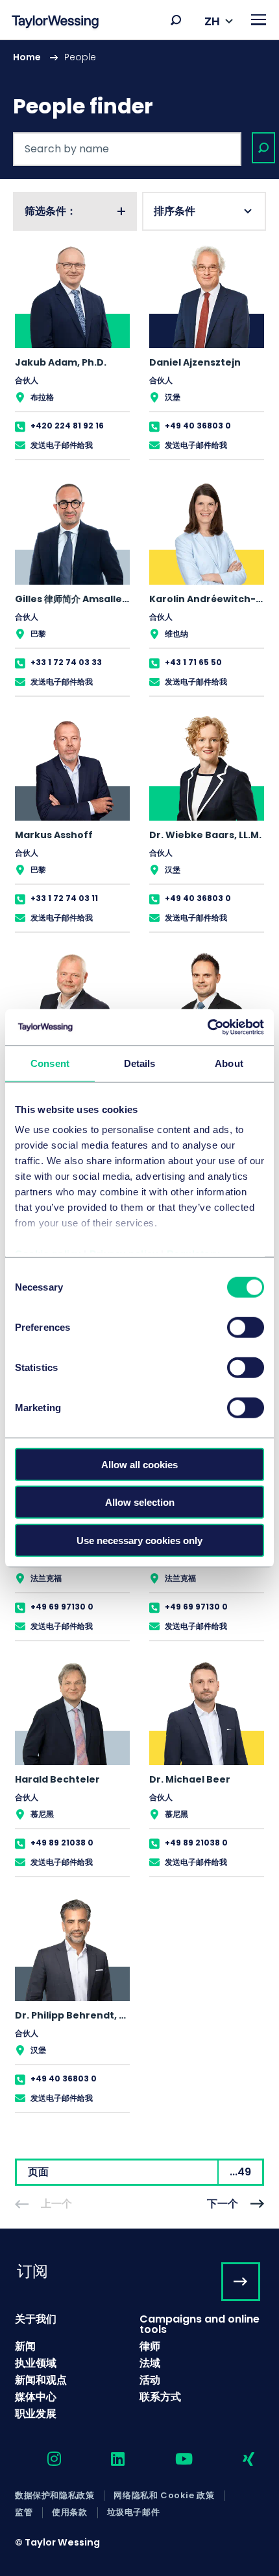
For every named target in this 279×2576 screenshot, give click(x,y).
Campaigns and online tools (200, 2324)
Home (27, 57)
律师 (150, 2346)
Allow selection (140, 1502)
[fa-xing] (237, 2460)
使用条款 (69, 2512)
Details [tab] (140, 1063)
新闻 (25, 2346)
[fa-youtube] (173, 2460)
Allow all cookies (139, 1464)
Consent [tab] (50, 1063)
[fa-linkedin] (106, 2460)
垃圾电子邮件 (134, 2512)
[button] (176, 20)
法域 (150, 2363)
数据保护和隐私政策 (55, 2496)
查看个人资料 (72, 351)
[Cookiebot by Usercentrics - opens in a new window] (207, 1027)
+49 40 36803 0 (198, 426)
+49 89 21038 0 (62, 1843)
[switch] (246, 1327)
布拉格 (42, 397)
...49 (240, 2172)
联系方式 (160, 2397)
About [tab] (229, 1063)
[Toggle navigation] (259, 20)
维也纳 (176, 634)
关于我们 (36, 2319)
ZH (212, 21)
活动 (150, 2380)
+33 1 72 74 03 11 (64, 898)
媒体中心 (36, 2397)
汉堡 (173, 397)
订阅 (32, 2271)
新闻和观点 (41, 2380)
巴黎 (38, 634)
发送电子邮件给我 (62, 445)
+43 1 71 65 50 (193, 662)
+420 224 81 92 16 (67, 426)
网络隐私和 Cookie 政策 (164, 2496)
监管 (24, 2512)
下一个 (223, 2204)
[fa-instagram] (43, 2460)
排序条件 (175, 211)
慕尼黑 (42, 1814)
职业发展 (36, 2414)
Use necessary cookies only (139, 1540)
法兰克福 (46, 1578)
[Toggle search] (176, 20)
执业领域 (36, 2363)
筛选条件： (51, 211)
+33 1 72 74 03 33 (66, 662)
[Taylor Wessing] (55, 23)
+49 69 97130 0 (62, 1607)
